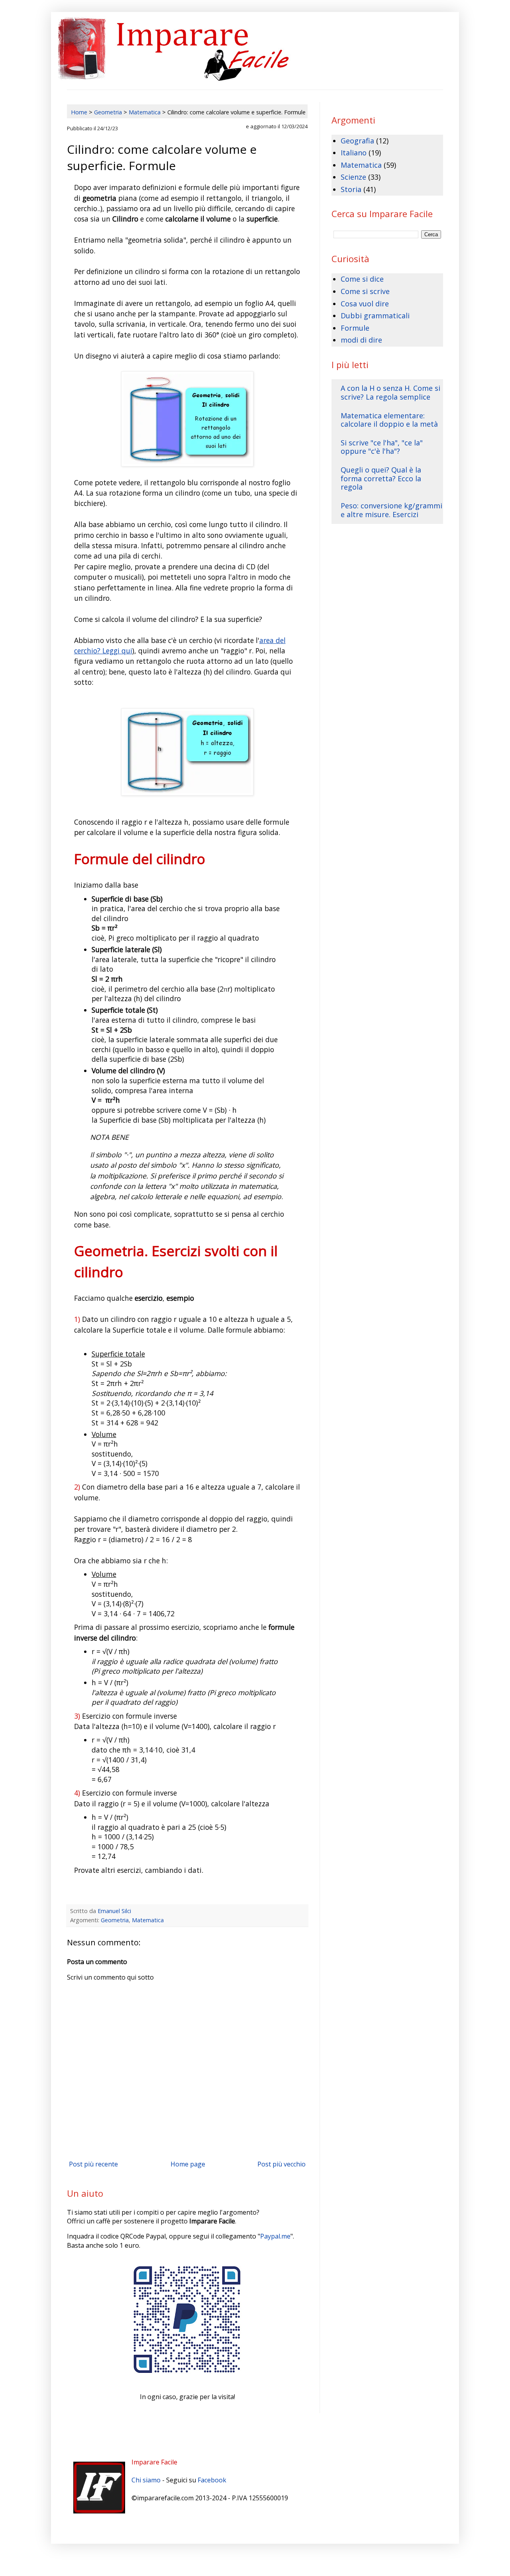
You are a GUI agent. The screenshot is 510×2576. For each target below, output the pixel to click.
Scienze (353, 177)
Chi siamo (146, 2480)
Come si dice (362, 279)
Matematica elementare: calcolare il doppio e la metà (389, 420)
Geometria (115, 1920)
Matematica (148, 1920)
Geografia (357, 141)
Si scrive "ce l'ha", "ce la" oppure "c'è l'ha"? (382, 447)
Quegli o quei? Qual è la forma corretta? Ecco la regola (381, 478)
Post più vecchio (281, 2164)
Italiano (354, 153)
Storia (351, 189)
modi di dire (361, 340)
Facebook (212, 2480)
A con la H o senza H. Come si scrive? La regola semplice (390, 392)
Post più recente (93, 2164)
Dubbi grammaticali (375, 316)
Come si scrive (365, 291)
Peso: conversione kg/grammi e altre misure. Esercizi (391, 510)
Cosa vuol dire (365, 304)
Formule (355, 328)
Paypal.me (275, 2236)
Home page (188, 2164)
